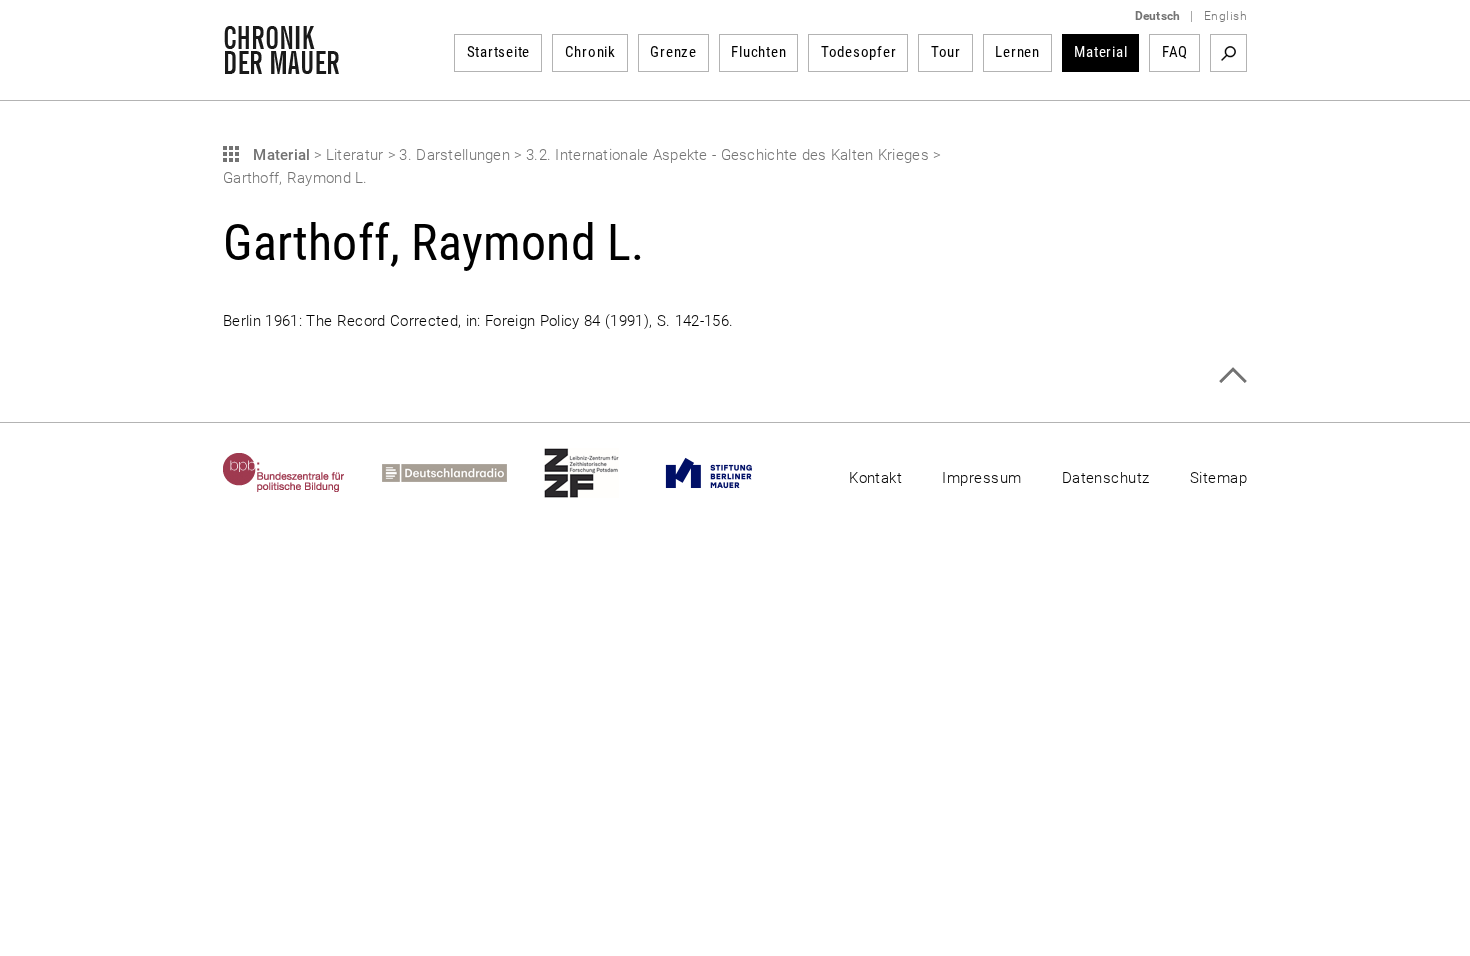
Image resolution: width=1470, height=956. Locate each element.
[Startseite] (281, 64)
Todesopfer (859, 52)
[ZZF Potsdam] (600, 473)
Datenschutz (1106, 478)
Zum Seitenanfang (1232, 375)
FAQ (1175, 52)
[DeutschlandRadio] (463, 473)
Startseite (499, 52)
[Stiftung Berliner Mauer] (727, 473)
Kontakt (875, 478)
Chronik (590, 52)
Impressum (981, 478)
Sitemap (1218, 478)
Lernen (1017, 52)
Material (1100, 52)
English (1225, 16)
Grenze (673, 52)
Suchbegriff (1228, 53)
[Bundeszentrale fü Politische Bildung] (302, 473)
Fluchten (758, 52)
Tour (946, 52)
